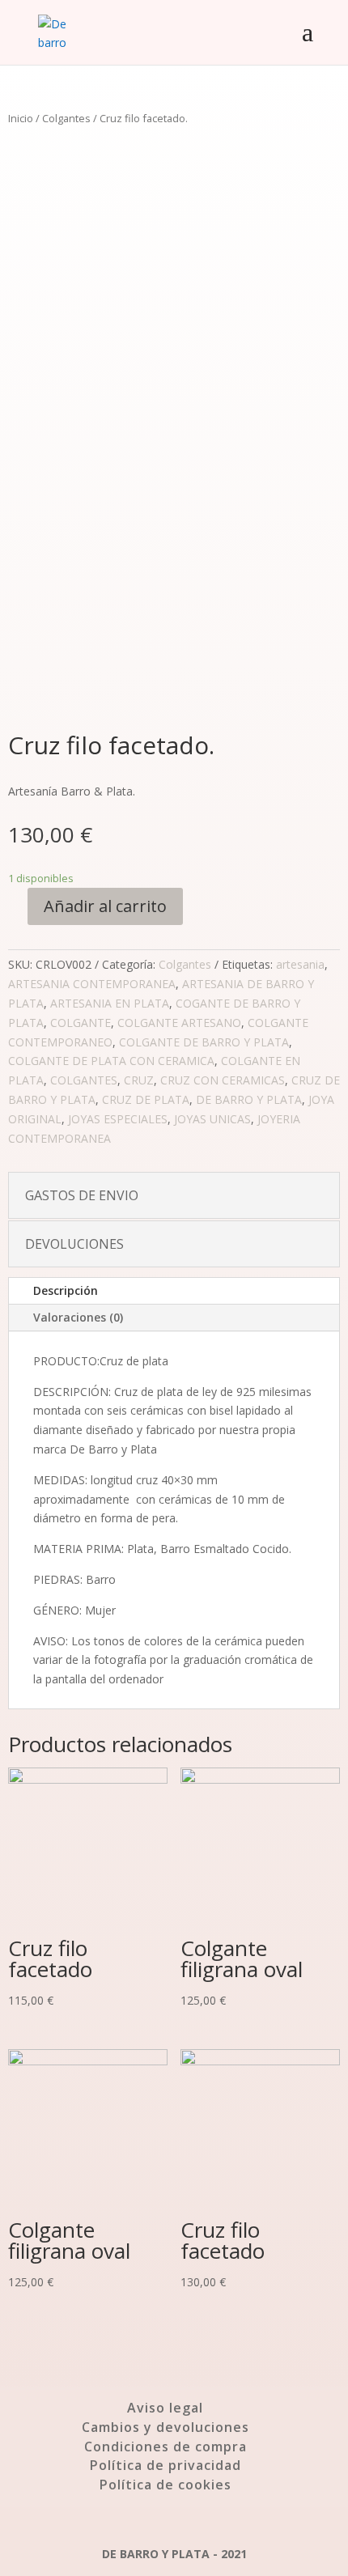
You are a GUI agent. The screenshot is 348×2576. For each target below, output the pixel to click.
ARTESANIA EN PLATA (110, 1003)
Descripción (66, 1290)
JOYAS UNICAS (212, 1119)
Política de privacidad (166, 2465)
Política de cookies (166, 2485)
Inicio (21, 118)
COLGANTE (81, 1023)
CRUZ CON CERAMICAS (223, 1080)
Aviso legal (165, 2408)
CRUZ (139, 1080)
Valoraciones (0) (78, 1317)
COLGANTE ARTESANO (179, 1023)
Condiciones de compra (166, 2447)
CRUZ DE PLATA (146, 1099)
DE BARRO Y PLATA (249, 1099)
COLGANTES (84, 1080)
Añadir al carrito (105, 906)
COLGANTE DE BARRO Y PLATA (204, 1042)
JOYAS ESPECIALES (118, 1119)
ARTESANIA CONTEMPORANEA (92, 984)
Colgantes (66, 118)
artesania (300, 964)
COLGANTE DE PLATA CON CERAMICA (111, 1061)
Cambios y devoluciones (166, 2427)
